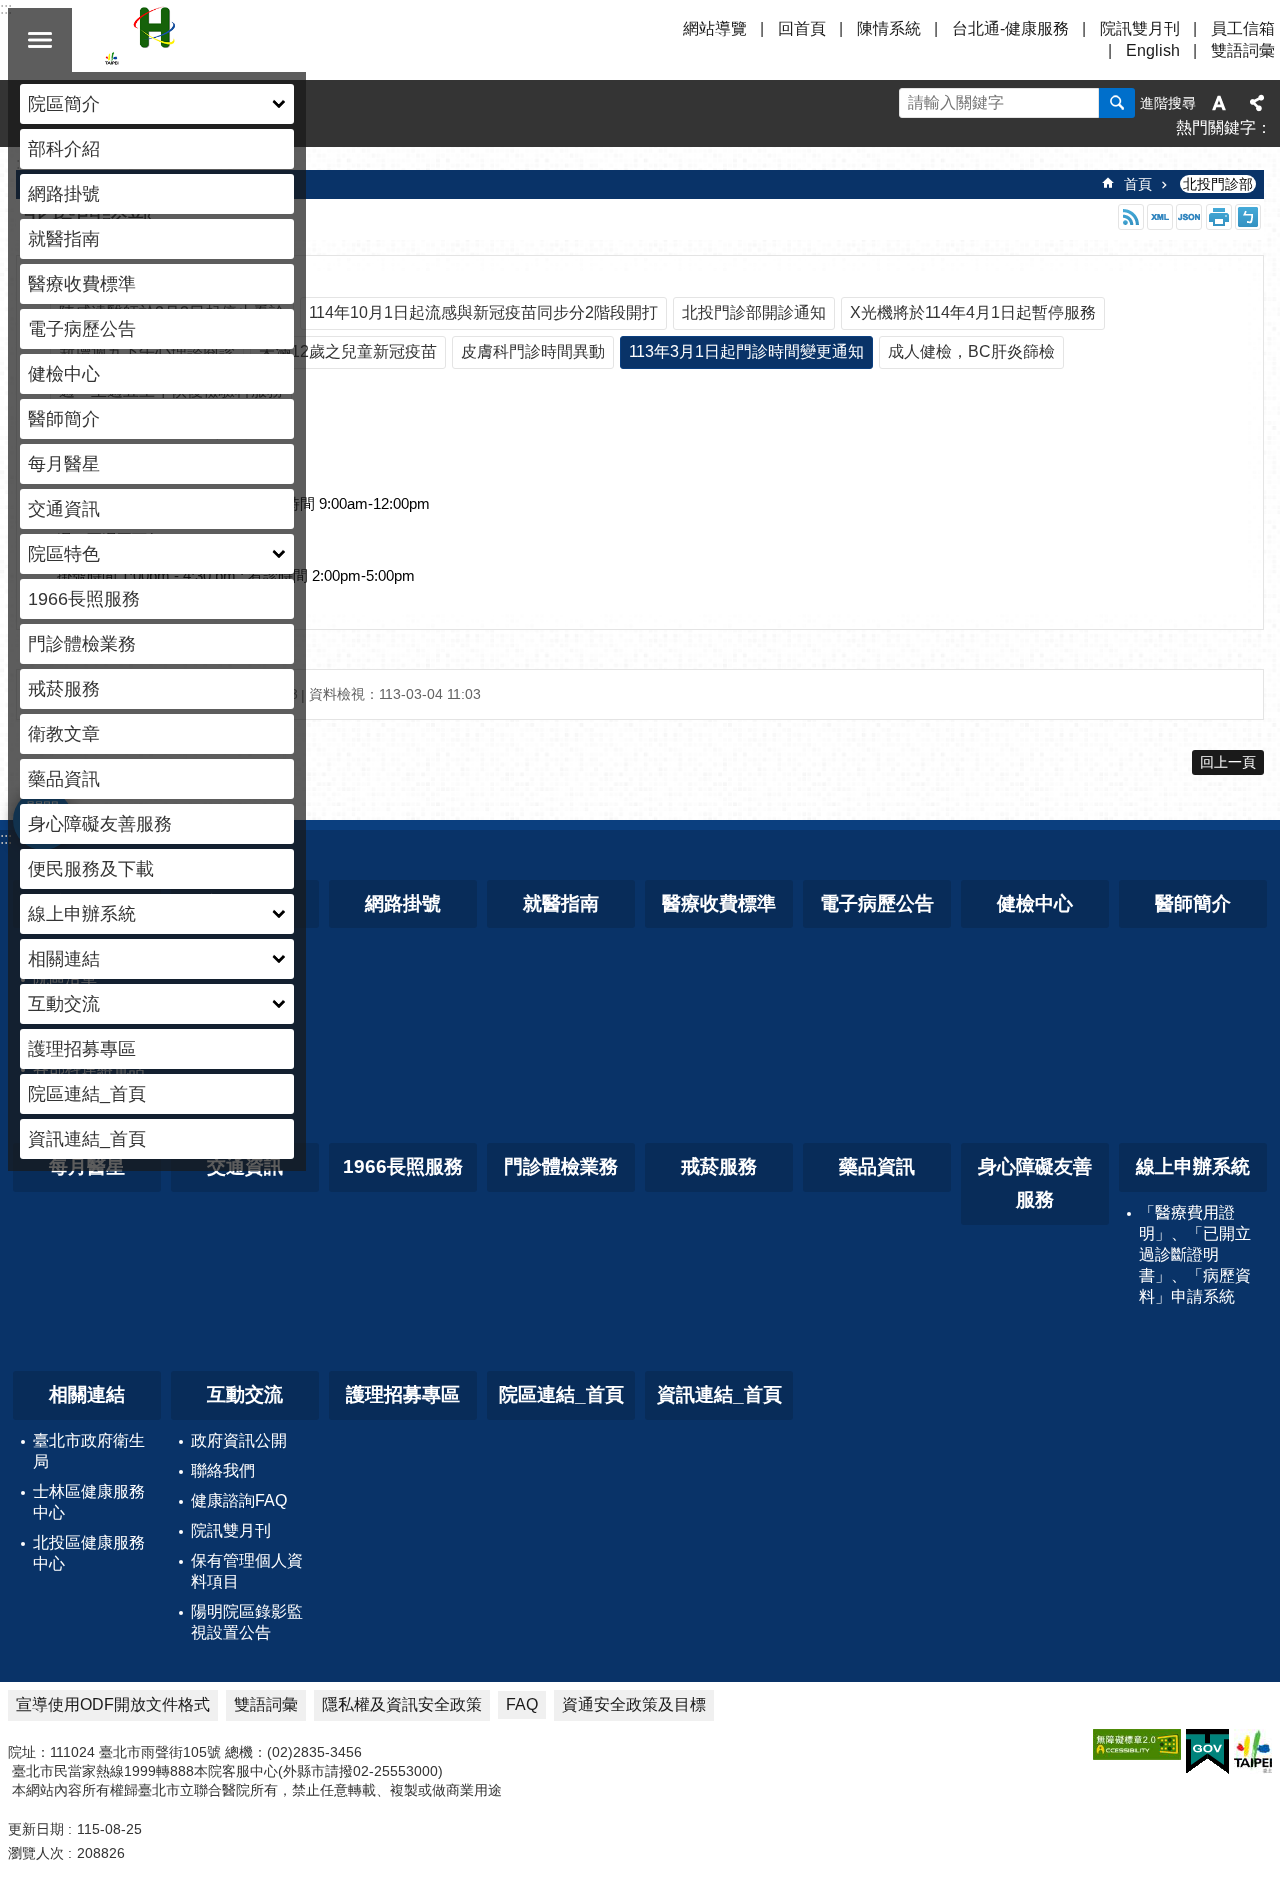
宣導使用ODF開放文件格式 (113, 1704)
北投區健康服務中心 (89, 1553)
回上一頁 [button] (1228, 762)
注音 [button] (1248, 217)
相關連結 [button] (64, 959)
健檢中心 (64, 374)
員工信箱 (1243, 28)
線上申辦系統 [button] (82, 914)
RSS (1131, 217)
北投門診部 (1218, 184)
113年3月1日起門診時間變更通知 (746, 351)
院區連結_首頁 (87, 1094)
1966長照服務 (84, 599)
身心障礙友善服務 (100, 824)
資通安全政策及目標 (634, 1704)
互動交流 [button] (64, 1004)
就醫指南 (64, 239)
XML (1160, 217)
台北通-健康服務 (1010, 28)
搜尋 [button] (1117, 103)
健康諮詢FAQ (239, 1500)
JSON (1189, 217)
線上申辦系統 (1193, 1166)
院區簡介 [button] (64, 104)
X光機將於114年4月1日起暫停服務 (973, 312)
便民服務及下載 (91, 869)
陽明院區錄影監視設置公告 (247, 1622)
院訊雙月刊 (1140, 28)
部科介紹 (64, 149)
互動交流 (245, 1394)
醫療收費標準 (82, 284)
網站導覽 (715, 28)
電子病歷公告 (82, 329)
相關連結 (87, 1394)
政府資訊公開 (239, 1440)
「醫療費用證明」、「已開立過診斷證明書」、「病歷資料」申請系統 (1195, 1254)
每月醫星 (64, 464)
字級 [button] (1219, 103)
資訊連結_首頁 (87, 1139)
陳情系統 (889, 28)
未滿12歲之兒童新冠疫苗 (348, 351)
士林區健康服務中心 (89, 1502)
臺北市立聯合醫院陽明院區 (280, 40)
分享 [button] (1257, 103)
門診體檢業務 (82, 644)
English (1153, 50)
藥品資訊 (64, 779)
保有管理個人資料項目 (247, 1571)
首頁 (1138, 184)
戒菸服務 (64, 689)
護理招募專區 (82, 1049)
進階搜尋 (1168, 103)
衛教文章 (64, 734)
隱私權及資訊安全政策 (402, 1704)
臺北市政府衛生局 (89, 1451)
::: (6, 838)
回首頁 (802, 28)
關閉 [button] (40, 40)
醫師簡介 (64, 419)
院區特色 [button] (64, 554)
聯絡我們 (223, 1470)
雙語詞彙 (1243, 50)
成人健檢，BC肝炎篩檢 (971, 351)
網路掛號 (64, 194)
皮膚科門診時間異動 (533, 351)
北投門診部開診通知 (754, 312)
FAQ (522, 1704)
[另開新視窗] (1137, 1744)
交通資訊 (64, 509)
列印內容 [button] (1219, 217)
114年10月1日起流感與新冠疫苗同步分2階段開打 (483, 312)
